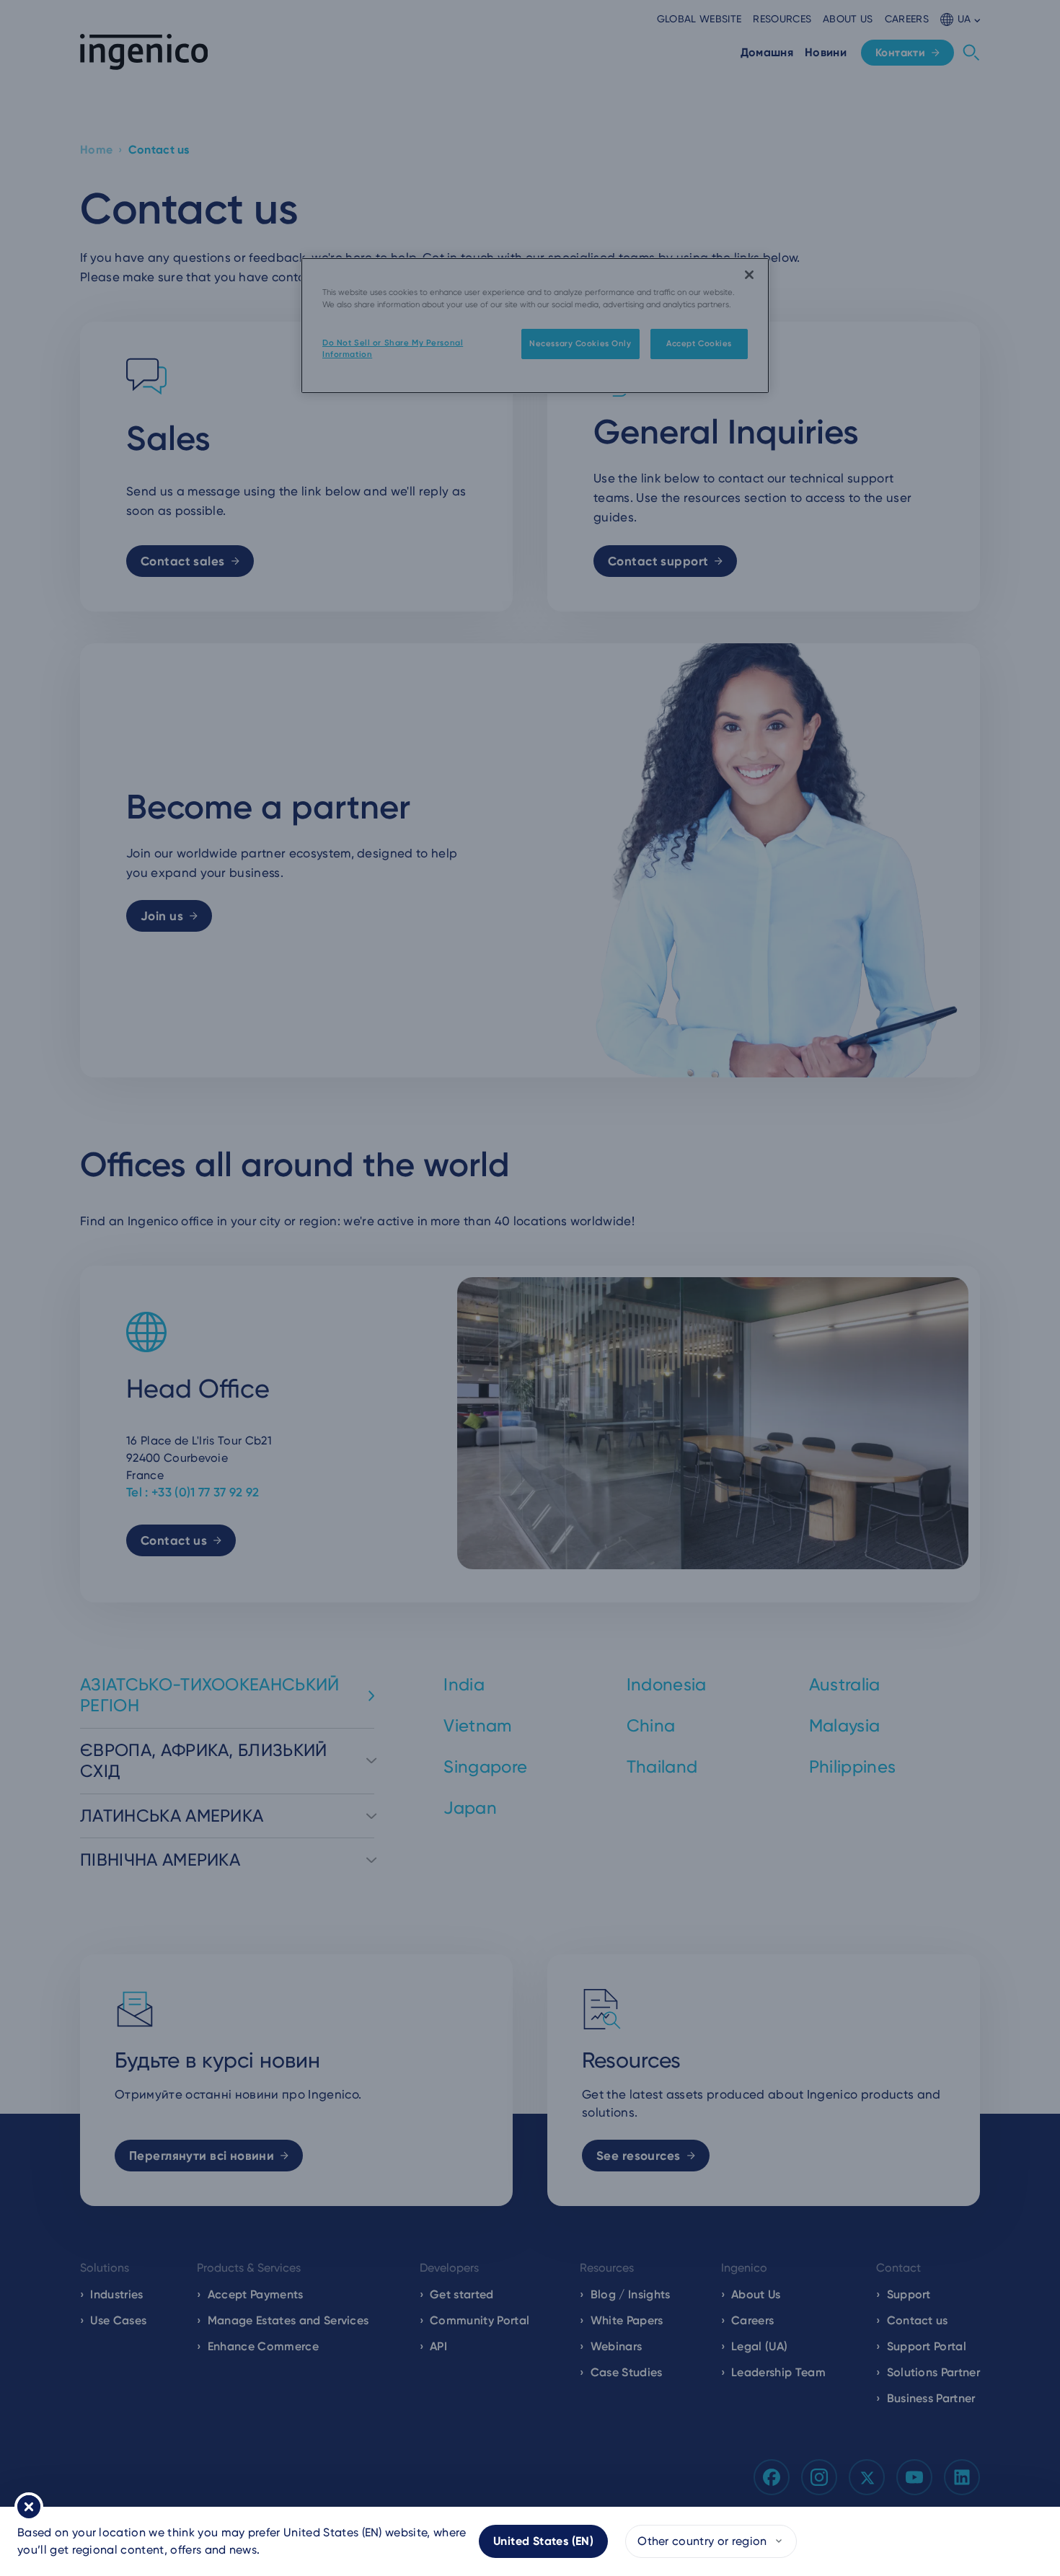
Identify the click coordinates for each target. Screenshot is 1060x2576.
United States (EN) (543, 2541)
